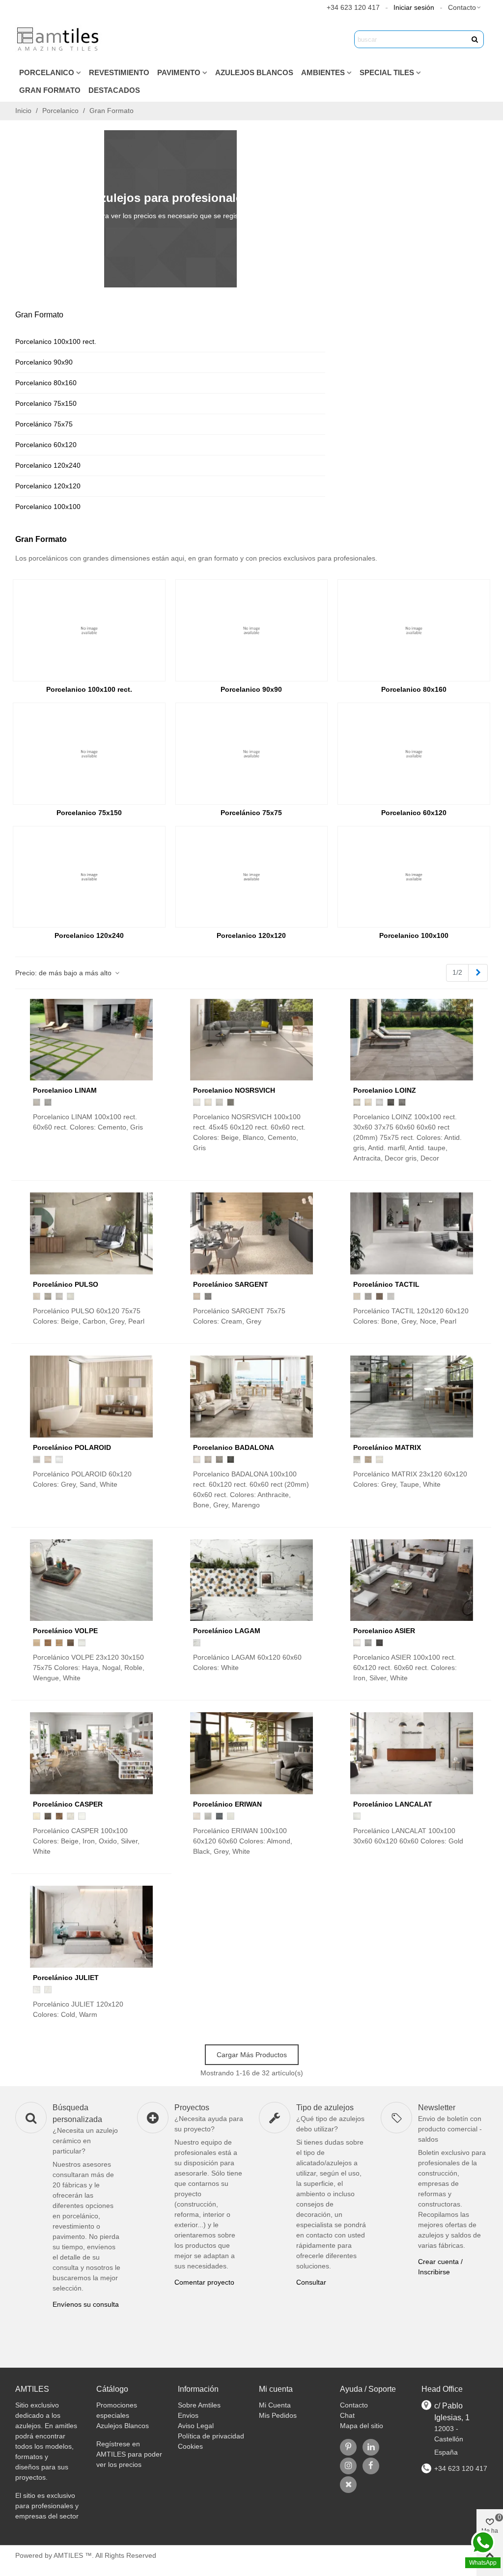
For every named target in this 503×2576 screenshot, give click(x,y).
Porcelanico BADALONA (234, 1447)
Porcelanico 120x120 (48, 486)
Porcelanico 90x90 (44, 362)
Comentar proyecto (204, 2282)
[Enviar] (475, 39)
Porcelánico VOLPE (65, 1631)
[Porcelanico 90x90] (252, 630)
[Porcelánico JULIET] (91, 1927)
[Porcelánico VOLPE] (91, 1580)
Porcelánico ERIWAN (227, 1804)
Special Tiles (387, 72)
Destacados (114, 90)
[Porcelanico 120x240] (89, 877)
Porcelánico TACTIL (386, 1284)
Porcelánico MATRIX (387, 1447)
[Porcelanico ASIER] (412, 1580)
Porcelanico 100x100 (48, 507)
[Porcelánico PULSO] (91, 1233)
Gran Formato (50, 90)
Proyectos (192, 2108)
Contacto (354, 2405)
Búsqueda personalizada (77, 2113)
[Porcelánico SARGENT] (251, 1233)
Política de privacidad (211, 2436)
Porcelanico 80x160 (46, 383)
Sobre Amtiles (199, 2405)
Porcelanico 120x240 (48, 465)
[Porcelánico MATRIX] (412, 1397)
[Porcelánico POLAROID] (91, 1397)
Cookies (190, 2446)
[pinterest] (348, 2447)
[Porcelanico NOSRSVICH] (251, 1040)
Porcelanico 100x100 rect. (56, 341)
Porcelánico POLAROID (72, 1447)
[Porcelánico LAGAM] (251, 1580)
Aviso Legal (196, 2426)
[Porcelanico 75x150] (89, 754)
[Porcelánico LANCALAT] (412, 1753)
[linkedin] (371, 2447)
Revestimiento (119, 72)
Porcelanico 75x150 (46, 403)
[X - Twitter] (348, 2485)
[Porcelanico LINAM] (91, 1040)
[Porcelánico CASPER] (91, 1753)
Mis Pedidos (278, 2415)
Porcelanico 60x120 (46, 445)
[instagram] (348, 2466)
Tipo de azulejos (325, 2108)
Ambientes (323, 72)
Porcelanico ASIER (384, 1631)
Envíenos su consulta (86, 2304)
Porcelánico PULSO (66, 1284)
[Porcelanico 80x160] (414, 630)
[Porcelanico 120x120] (252, 877)
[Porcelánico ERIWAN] (251, 1753)
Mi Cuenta (275, 2405)
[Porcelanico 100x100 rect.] (89, 630)
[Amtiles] (59, 39)
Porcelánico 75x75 (44, 424)
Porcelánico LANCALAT (393, 1804)
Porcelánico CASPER (68, 1804)
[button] (465, 7)
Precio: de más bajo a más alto (64, 973)
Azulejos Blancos (254, 72)
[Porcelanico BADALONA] (251, 1397)
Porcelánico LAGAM (227, 1631)
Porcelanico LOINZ (385, 1090)
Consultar (311, 2282)
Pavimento (179, 72)
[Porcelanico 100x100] (414, 877)
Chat (347, 2415)
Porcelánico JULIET (66, 1978)
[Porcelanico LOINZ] (412, 1040)
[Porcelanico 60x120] (414, 754)
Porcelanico (47, 72)
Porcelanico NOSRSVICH (234, 1090)
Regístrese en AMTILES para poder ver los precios (129, 2454)
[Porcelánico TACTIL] (412, 1233)
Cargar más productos (252, 2055)
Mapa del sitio (362, 2426)
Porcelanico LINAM (65, 1090)
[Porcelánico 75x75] (252, 754)
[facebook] (371, 2466)
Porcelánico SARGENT (231, 1284)
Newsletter (437, 2108)
